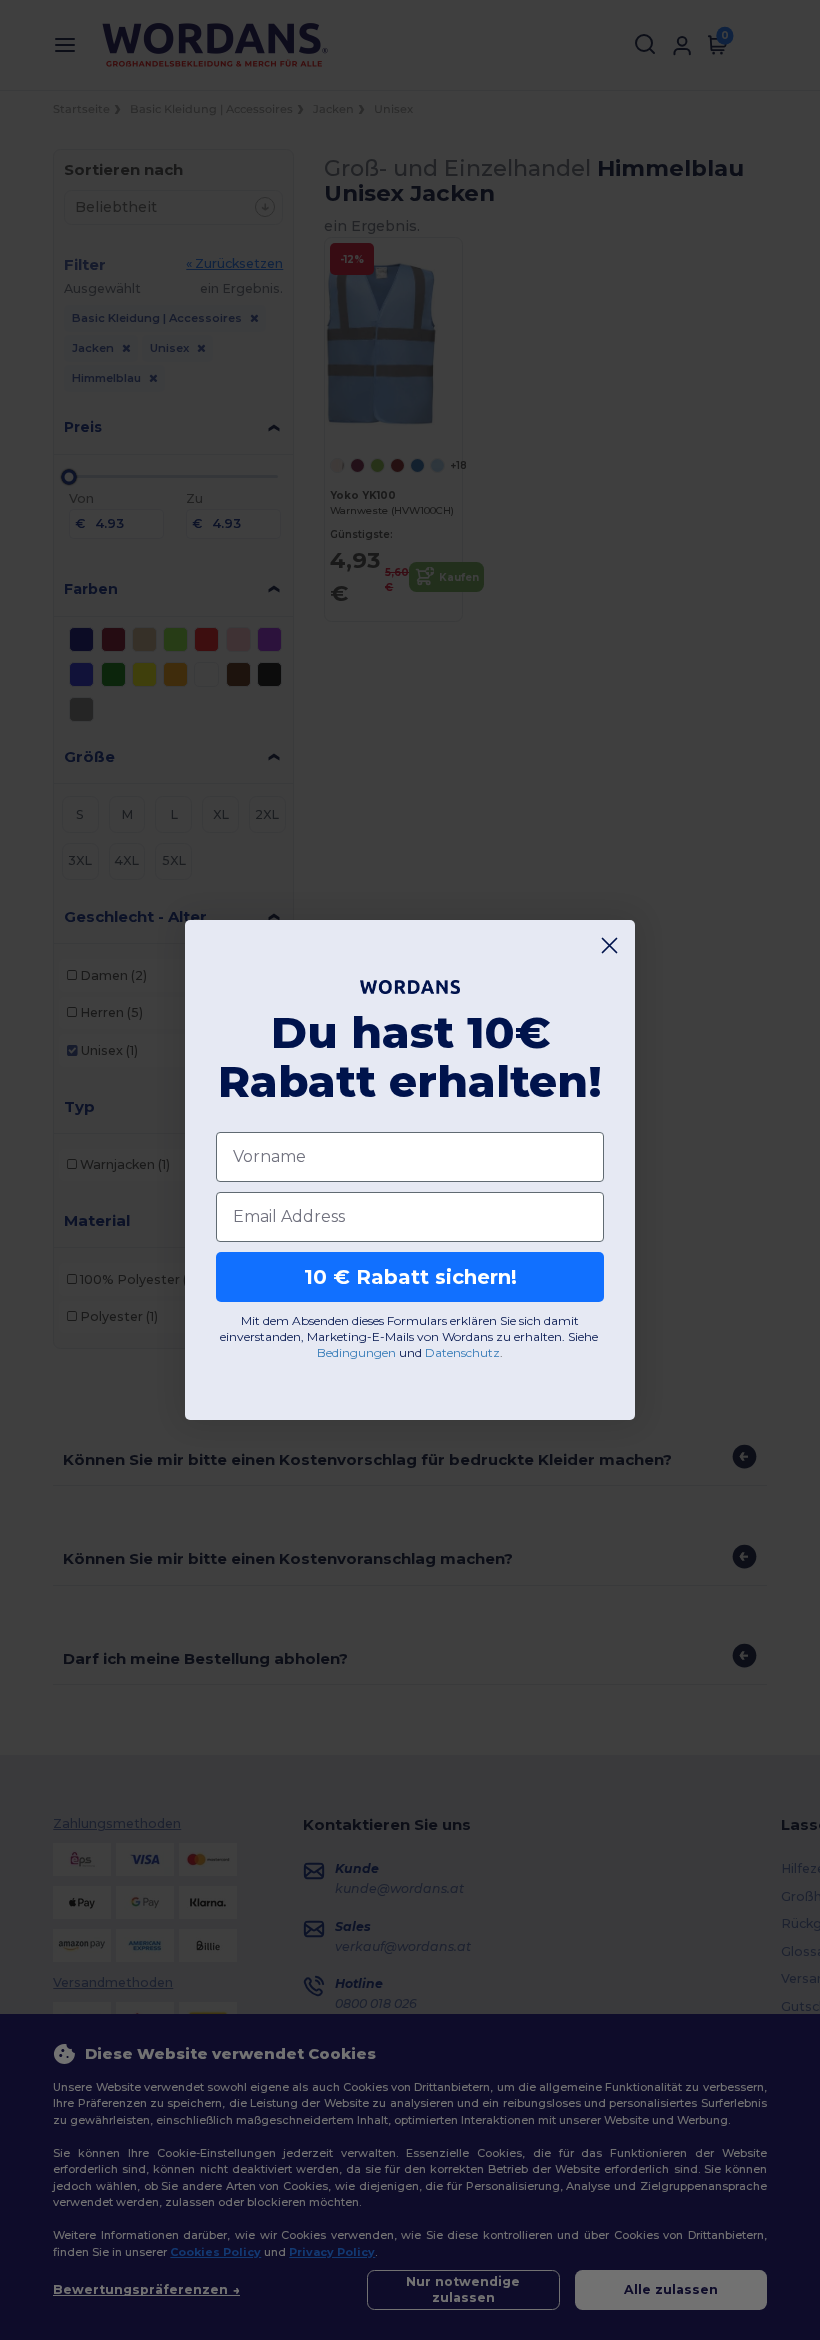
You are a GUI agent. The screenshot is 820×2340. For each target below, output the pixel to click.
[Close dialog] (609, 945)
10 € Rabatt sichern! (410, 1277)
